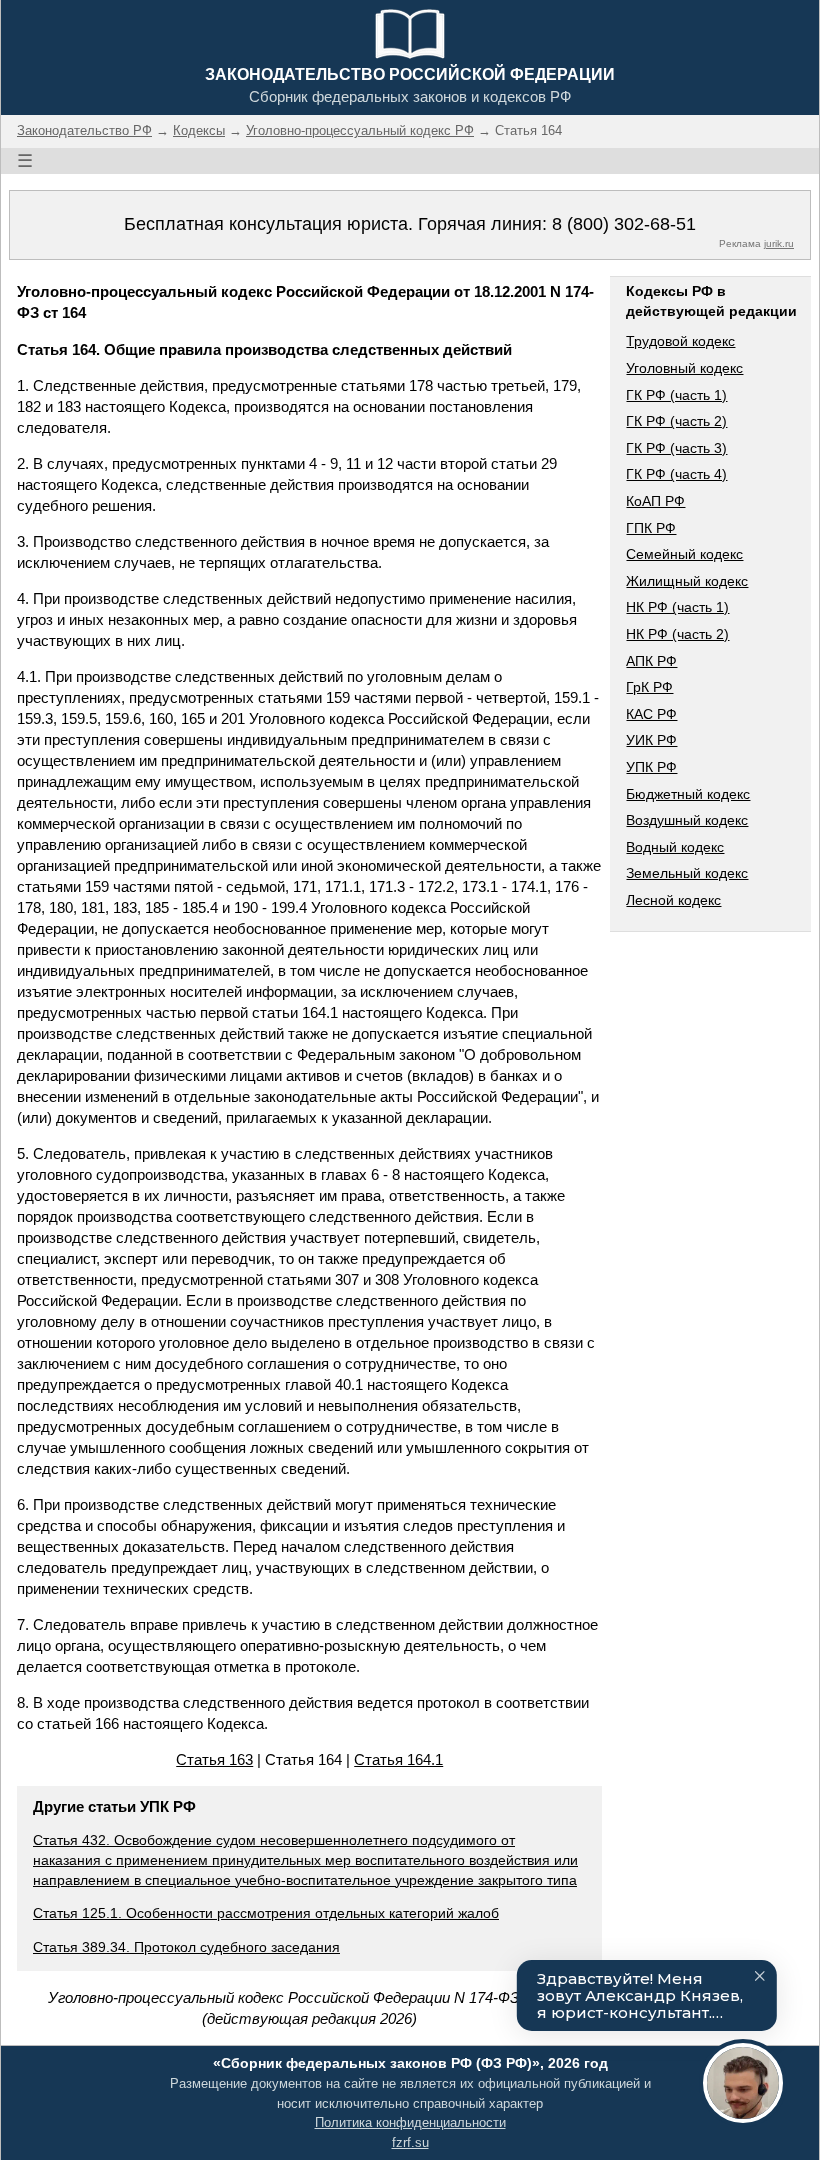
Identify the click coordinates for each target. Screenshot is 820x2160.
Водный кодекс (675, 847)
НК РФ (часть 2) (677, 634)
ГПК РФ (651, 528)
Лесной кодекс (673, 900)
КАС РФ (651, 714)
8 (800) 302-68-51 (624, 224)
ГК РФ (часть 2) (676, 421)
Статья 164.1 (398, 1759)
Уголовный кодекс (684, 368)
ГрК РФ (649, 687)
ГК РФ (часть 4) (676, 474)
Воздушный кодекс (687, 820)
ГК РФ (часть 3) (676, 448)
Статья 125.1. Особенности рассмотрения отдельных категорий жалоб (266, 1913)
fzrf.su (410, 2142)
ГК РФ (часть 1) (676, 395)
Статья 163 (214, 1759)
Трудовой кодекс (680, 341)
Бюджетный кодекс (688, 794)
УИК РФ (651, 740)
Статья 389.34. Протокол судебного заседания (186, 1947)
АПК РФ (651, 661)
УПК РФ (651, 767)
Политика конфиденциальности (410, 2122)
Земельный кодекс (687, 873)
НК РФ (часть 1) (677, 607)
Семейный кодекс (684, 554)
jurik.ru (779, 243)
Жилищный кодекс (687, 581)
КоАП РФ (655, 501)
